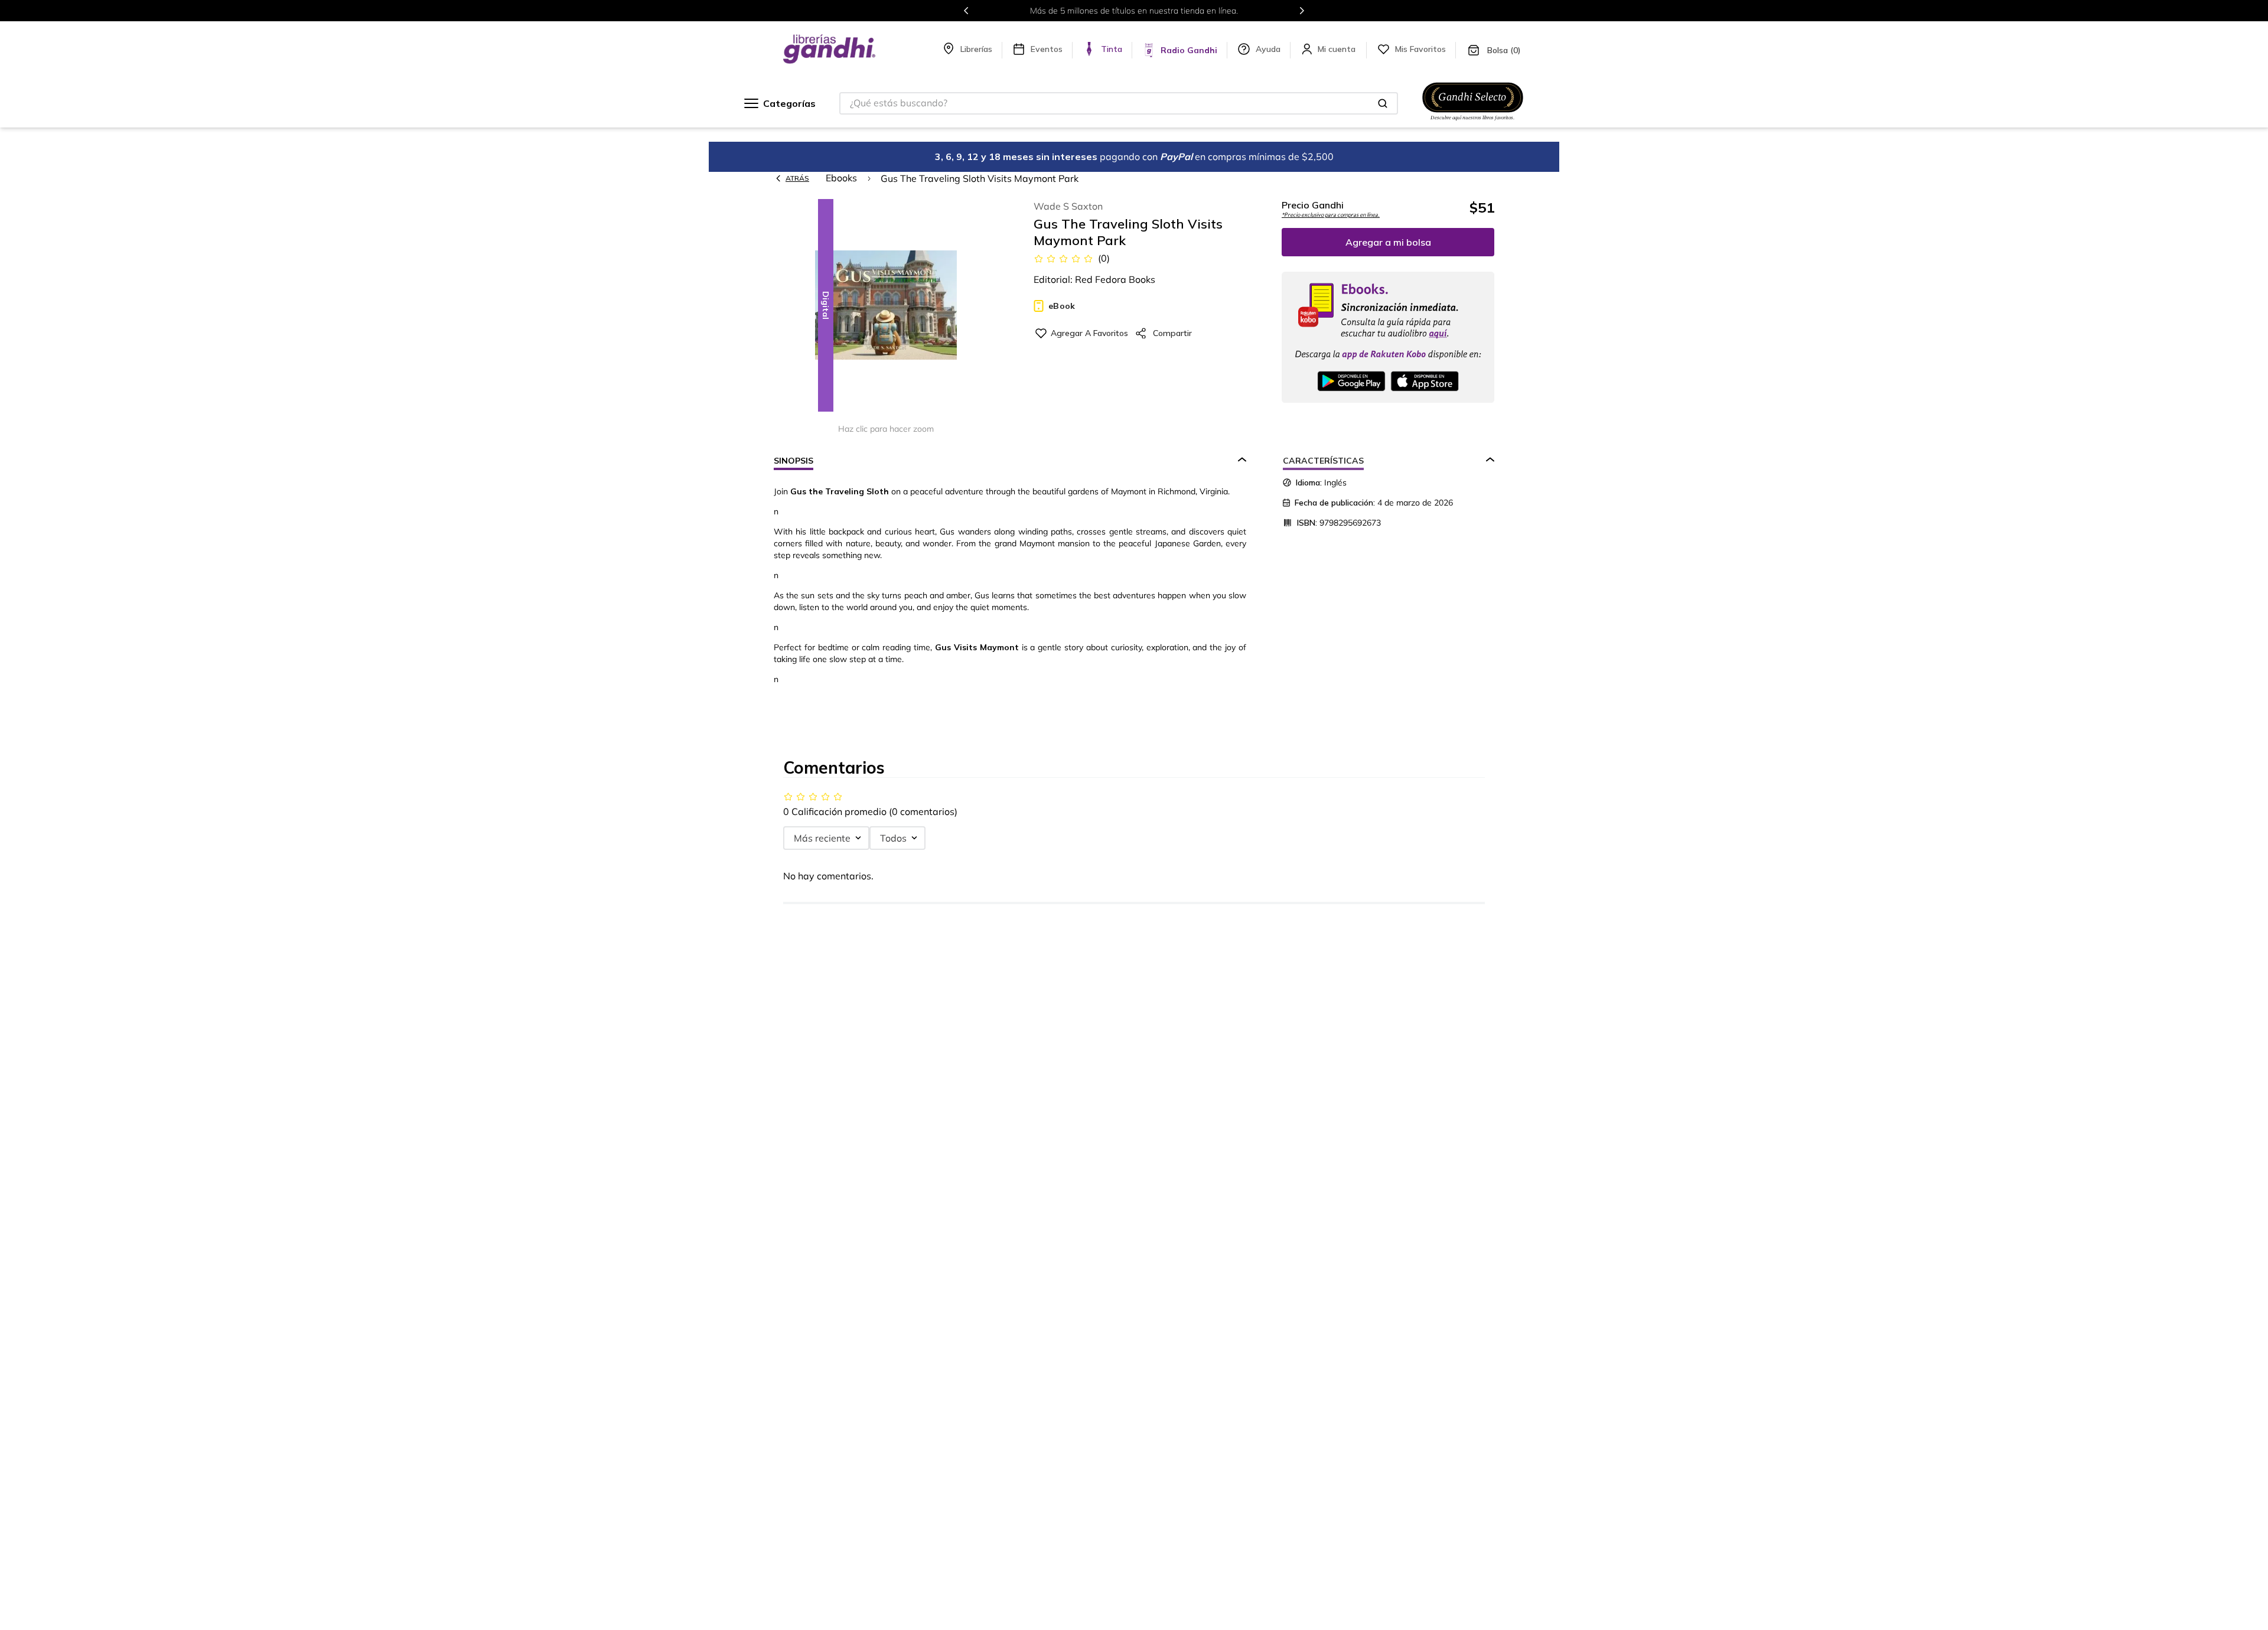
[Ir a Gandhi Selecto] (1473, 122)
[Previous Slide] (966, 11)
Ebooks (841, 178)
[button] (886, 306)
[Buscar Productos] (1383, 103)
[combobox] (1119, 103)
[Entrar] (1338, 49)
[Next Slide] (1302, 11)
